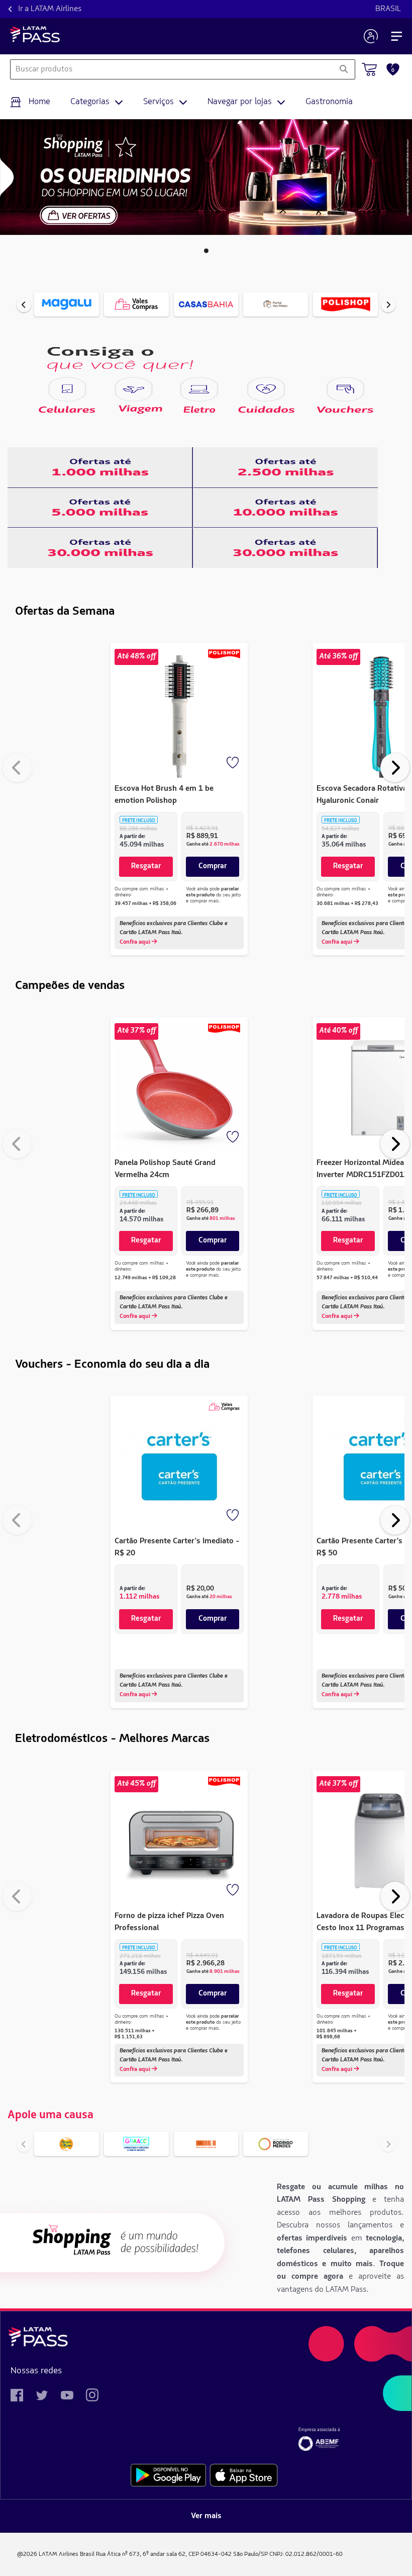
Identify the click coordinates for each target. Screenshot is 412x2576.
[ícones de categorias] (67, 389)
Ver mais (206, 2516)
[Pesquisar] (343, 69)
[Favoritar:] (234, 764)
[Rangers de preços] (100, 467)
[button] (206, 251)
